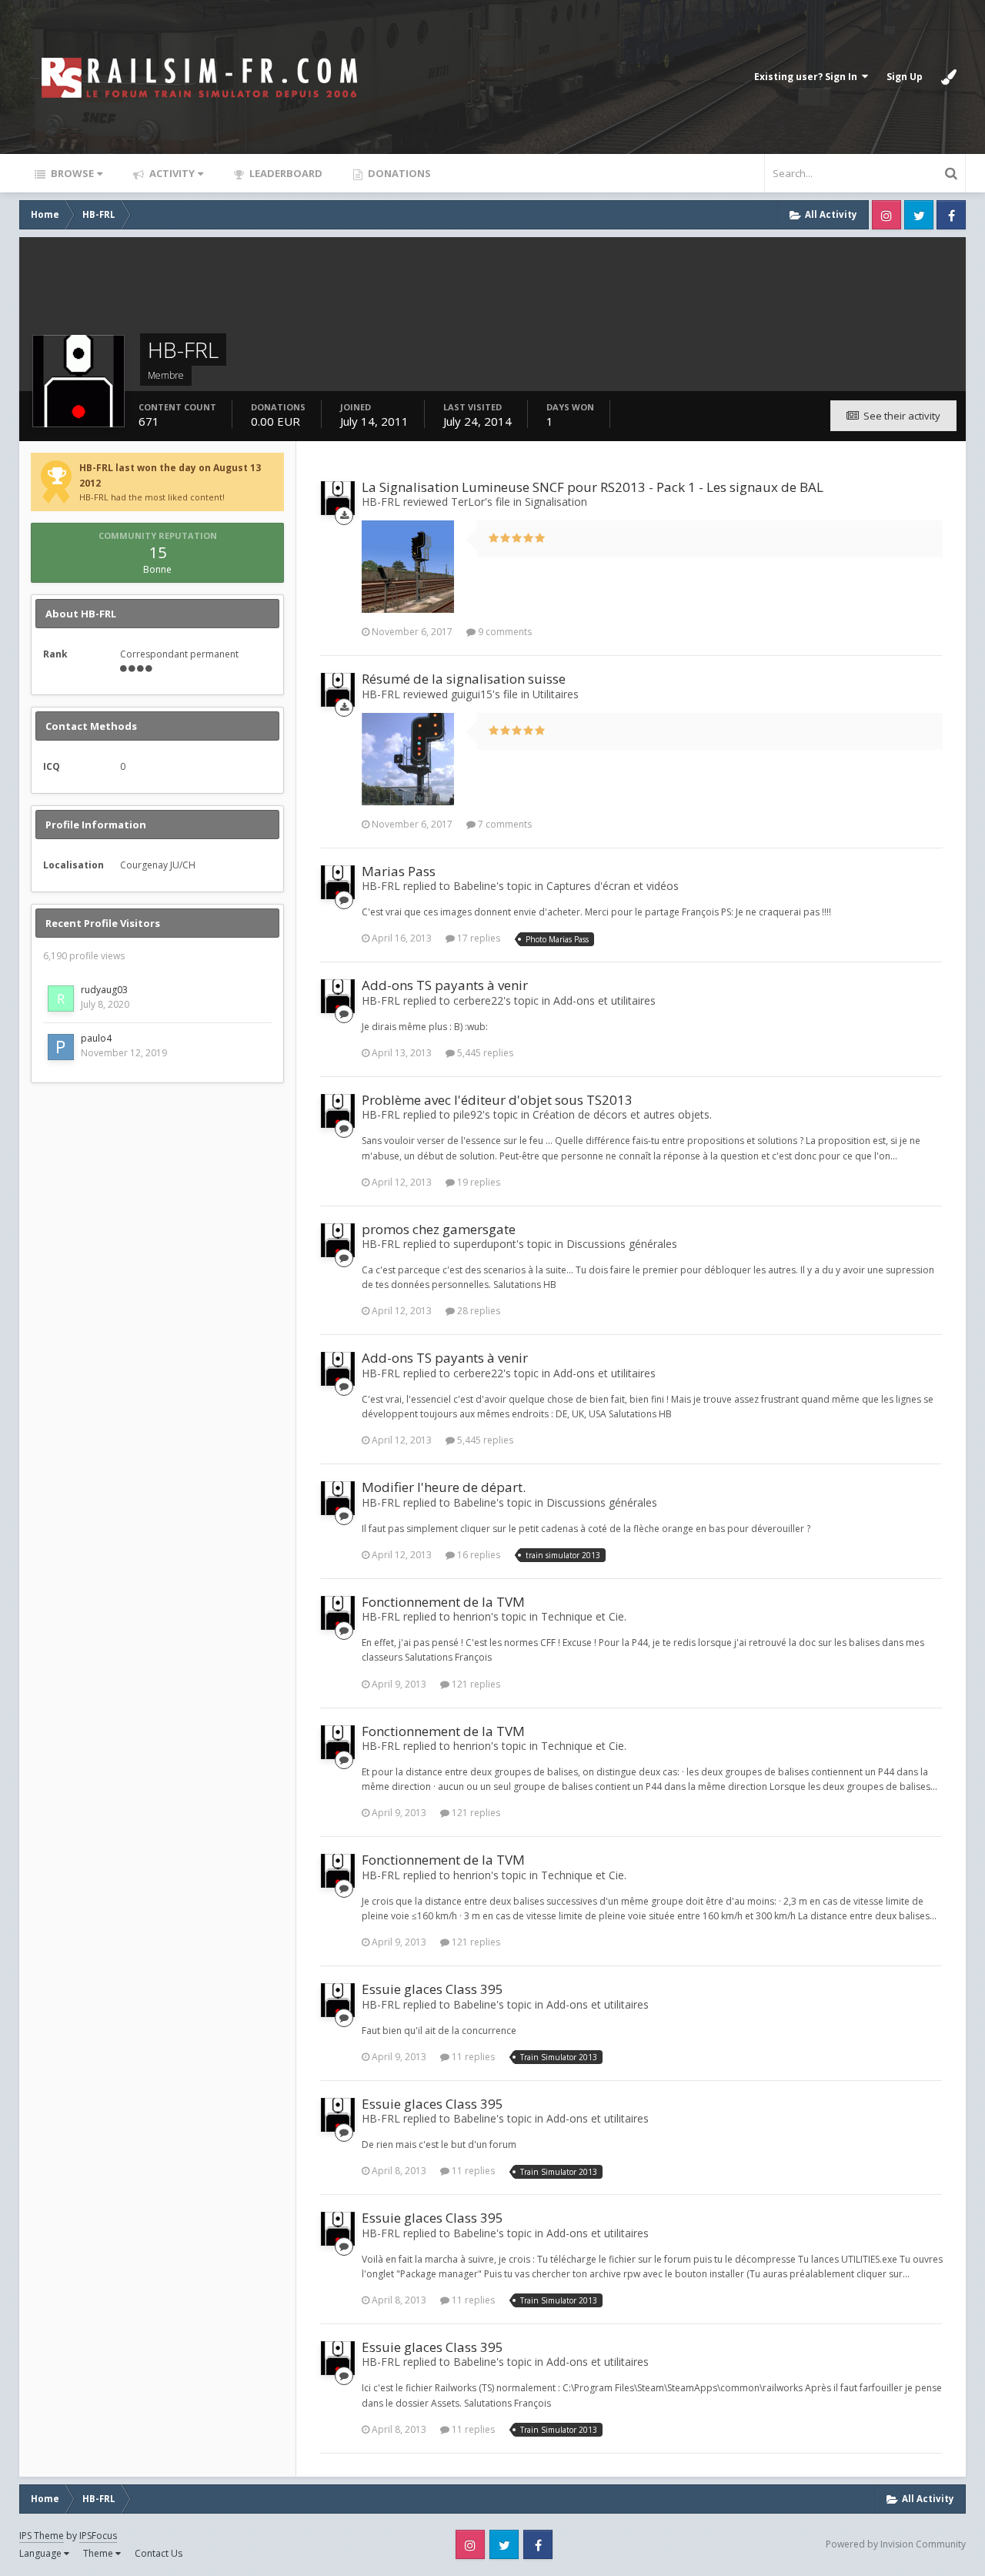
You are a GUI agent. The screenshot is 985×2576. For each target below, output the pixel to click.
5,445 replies (484, 1053)
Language (42, 2553)
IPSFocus (98, 2536)
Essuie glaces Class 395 (432, 1989)
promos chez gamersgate (439, 1229)
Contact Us (159, 2553)
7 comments (504, 824)
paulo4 (96, 1038)
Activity (171, 173)
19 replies (477, 1182)
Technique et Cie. (584, 1616)
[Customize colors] (949, 77)
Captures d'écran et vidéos (613, 886)
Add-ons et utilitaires (604, 1000)
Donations (398, 173)
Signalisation (556, 502)
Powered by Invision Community (896, 2544)
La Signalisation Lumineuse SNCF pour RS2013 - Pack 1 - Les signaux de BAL (593, 487)
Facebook (951, 215)
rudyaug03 (104, 990)
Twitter (919, 215)
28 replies (477, 1311)
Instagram (886, 215)
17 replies (477, 938)
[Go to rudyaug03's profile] (61, 999)
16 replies (477, 1555)
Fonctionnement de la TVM (443, 1602)
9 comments (504, 632)
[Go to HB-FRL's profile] (338, 498)
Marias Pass (399, 871)
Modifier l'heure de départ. (444, 1487)
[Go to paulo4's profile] (61, 1047)
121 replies (475, 1684)
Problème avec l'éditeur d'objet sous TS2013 (497, 1100)
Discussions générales (622, 1244)
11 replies (472, 2057)
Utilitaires (556, 694)
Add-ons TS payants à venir (445, 985)
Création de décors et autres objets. (622, 1114)
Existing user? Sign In (808, 77)
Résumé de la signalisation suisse (464, 679)
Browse (71, 173)
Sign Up (905, 77)
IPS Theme (42, 2536)
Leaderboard (285, 173)
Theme (99, 2553)
